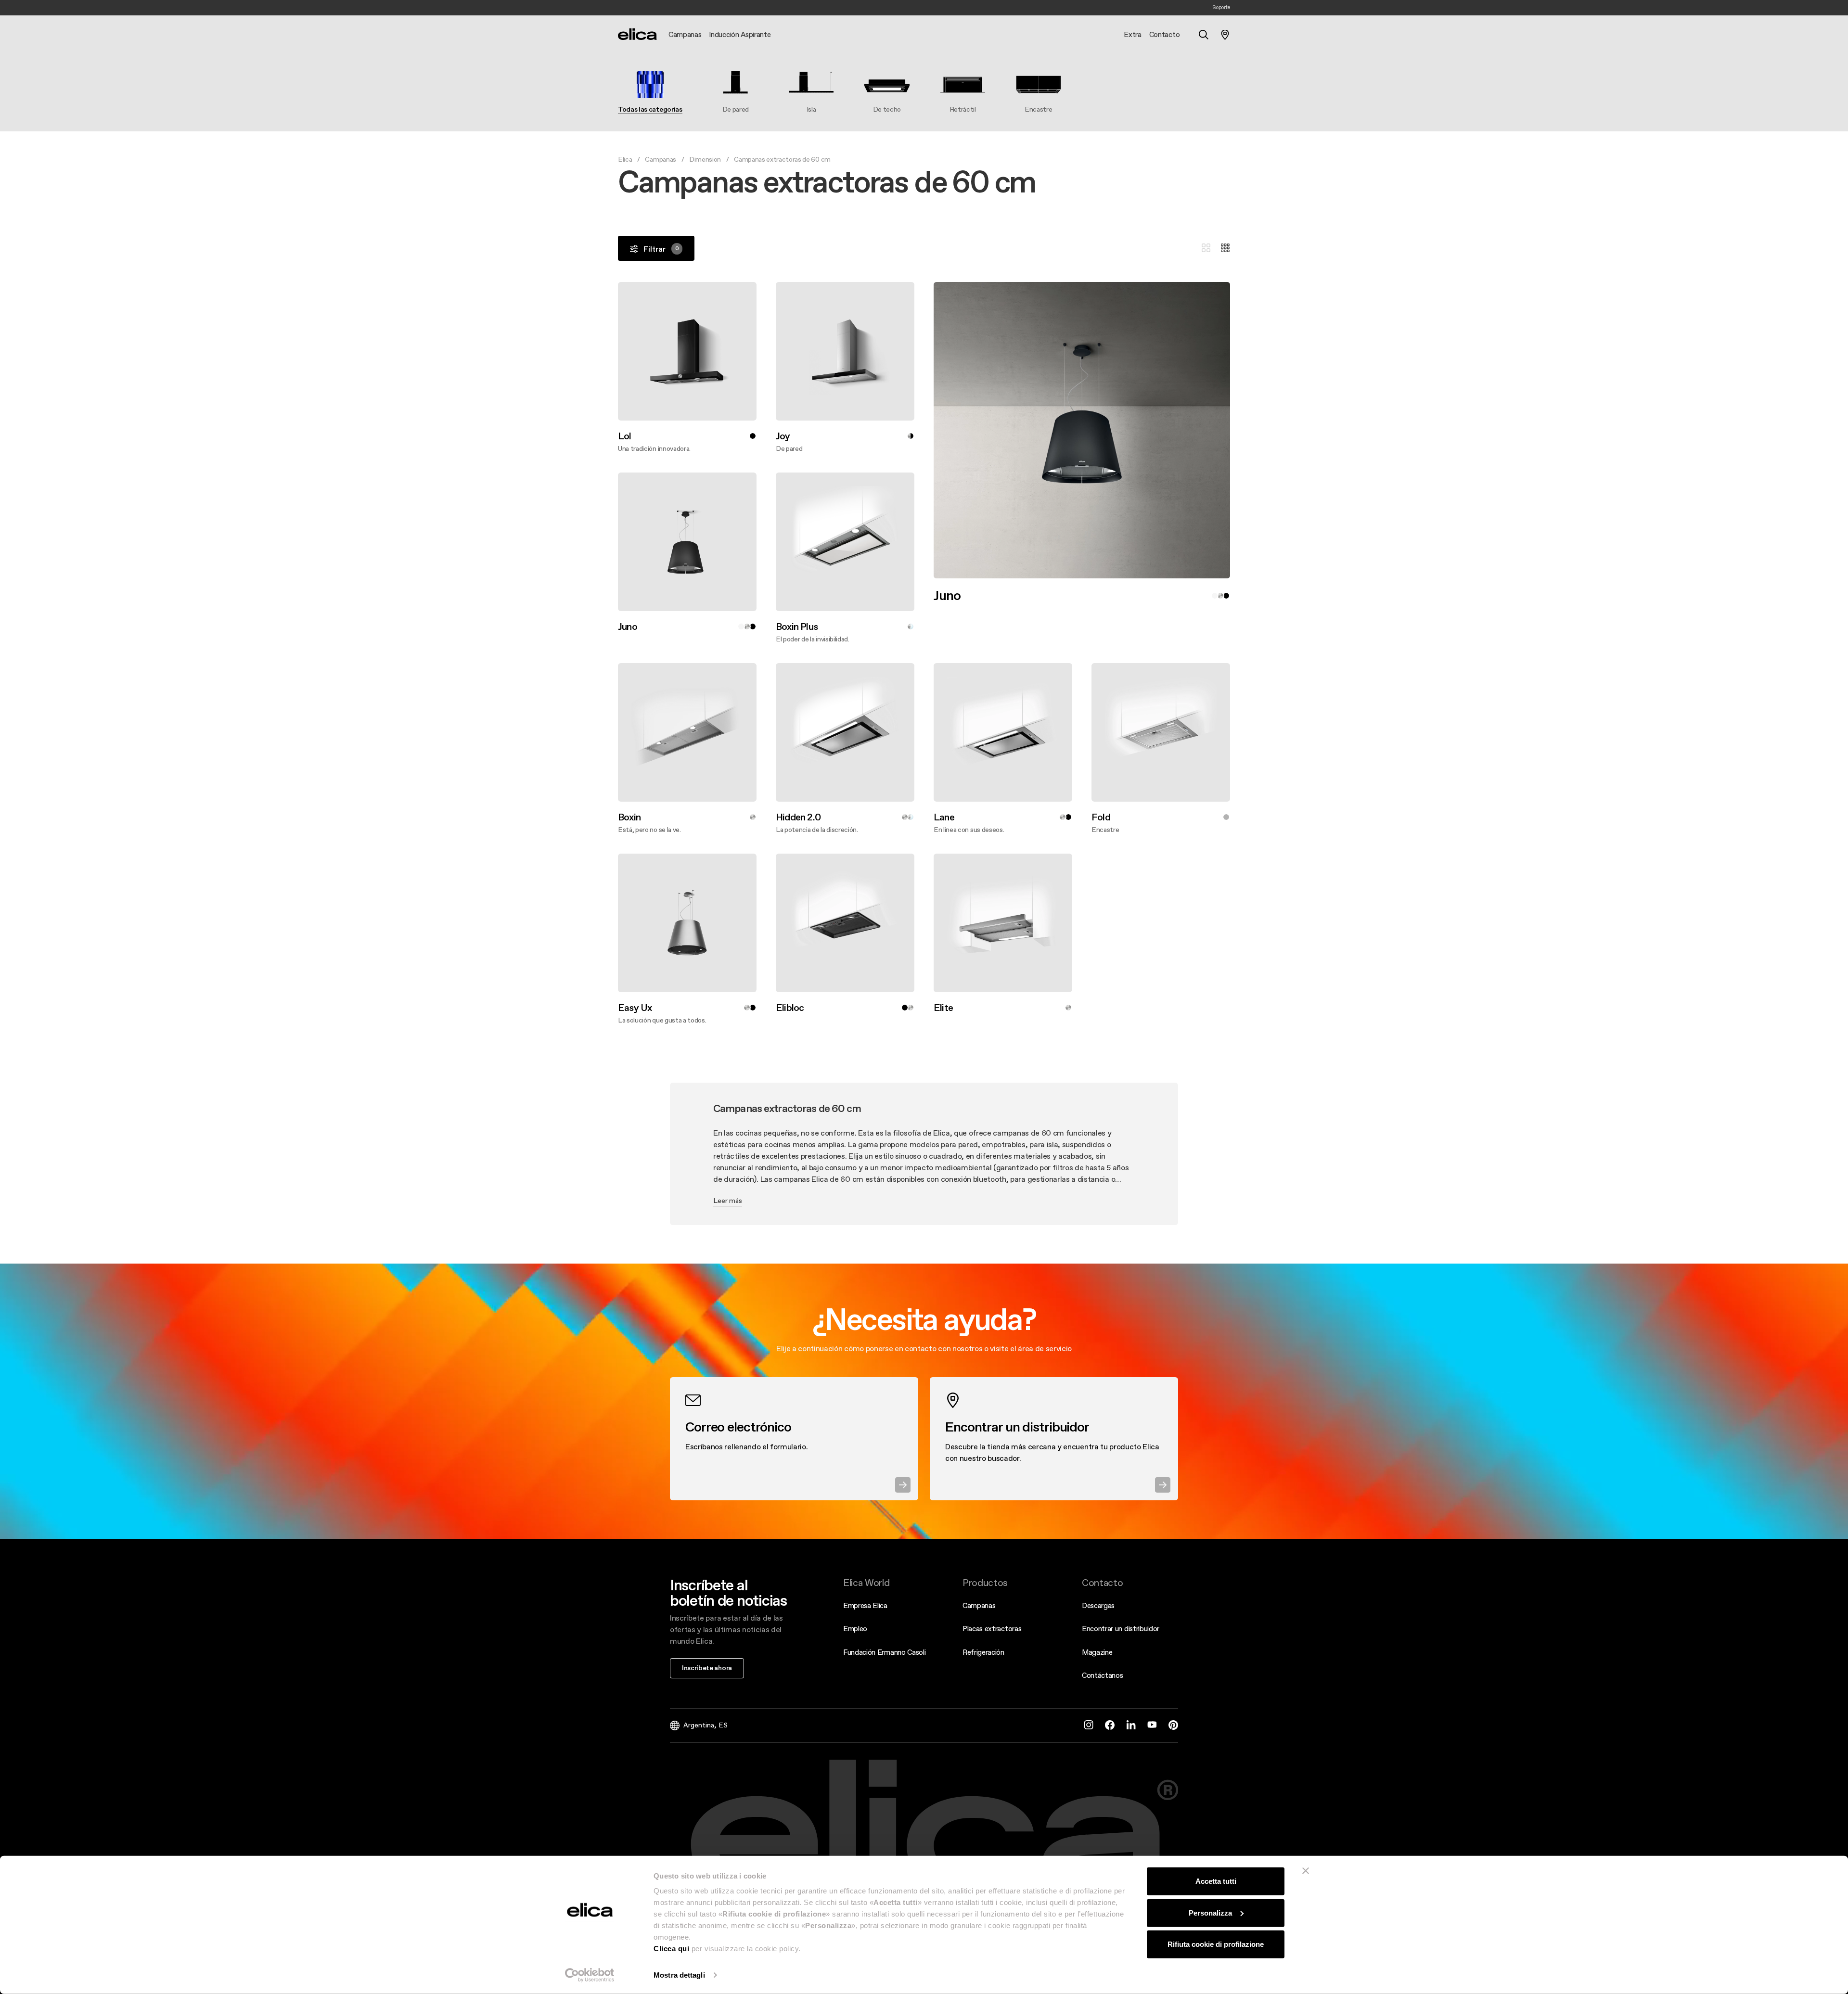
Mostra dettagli (679, 1975)
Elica (625, 159)
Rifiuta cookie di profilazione (1216, 1944)
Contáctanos (1102, 1675)
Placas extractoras (992, 1629)
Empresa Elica (865, 1605)
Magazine (1097, 1652)
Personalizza (1210, 1912)
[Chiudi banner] (1306, 1871)
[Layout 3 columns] (1206, 248)
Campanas (660, 159)
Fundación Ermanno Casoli (884, 1652)
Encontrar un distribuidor (1121, 1629)
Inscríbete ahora (707, 1668)
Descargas (1098, 1605)
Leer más (728, 1201)
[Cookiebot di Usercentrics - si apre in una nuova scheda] (590, 1975)
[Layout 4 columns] (1225, 248)
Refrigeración (983, 1652)
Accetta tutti (1216, 1881)
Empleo (855, 1629)
